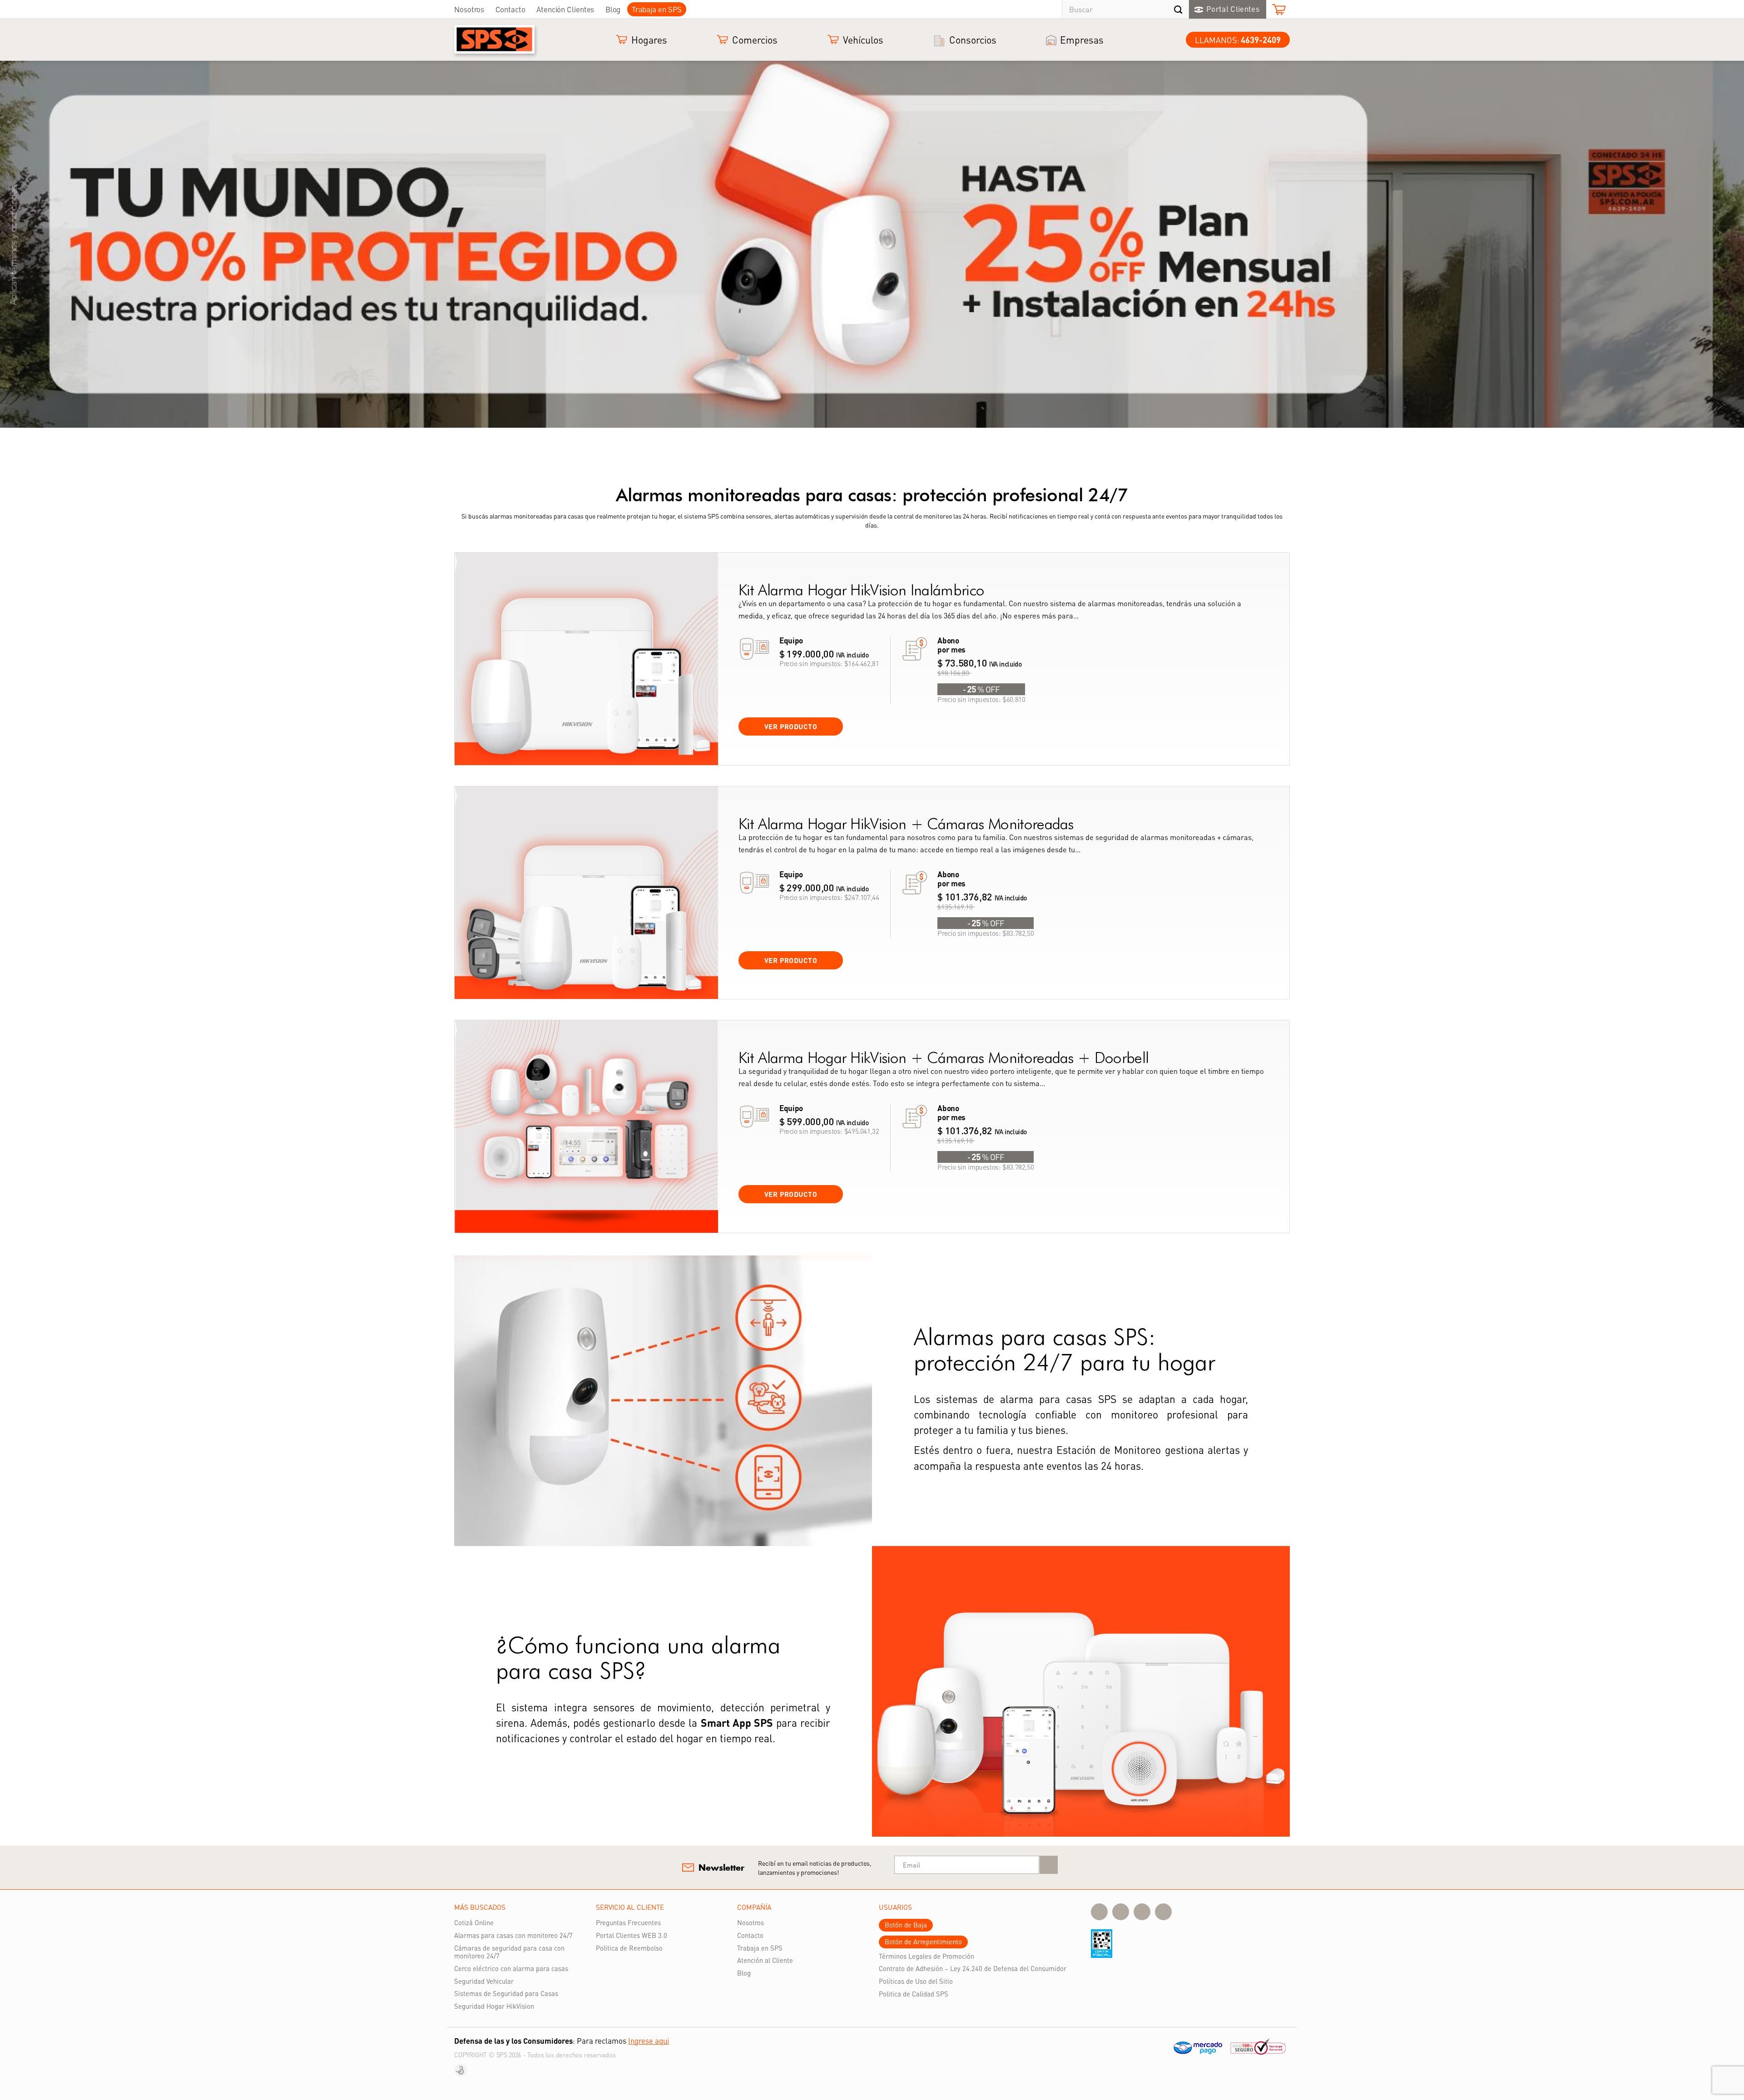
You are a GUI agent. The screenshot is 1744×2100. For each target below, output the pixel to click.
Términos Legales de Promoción (926, 1956)
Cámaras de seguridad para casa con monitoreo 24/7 (509, 1952)
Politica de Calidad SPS (914, 1994)
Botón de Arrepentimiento (923, 1942)
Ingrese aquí (649, 2041)
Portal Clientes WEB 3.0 (632, 1935)
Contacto (510, 9)
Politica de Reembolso (629, 1948)
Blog (613, 9)
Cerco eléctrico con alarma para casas (511, 1968)
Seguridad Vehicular (484, 1981)
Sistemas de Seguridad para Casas (506, 1993)
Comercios (755, 40)
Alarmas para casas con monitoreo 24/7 (513, 1935)
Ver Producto (791, 726)
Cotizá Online (474, 1922)
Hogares (649, 40)
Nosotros (469, 9)
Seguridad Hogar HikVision (494, 2006)
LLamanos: (1238, 40)
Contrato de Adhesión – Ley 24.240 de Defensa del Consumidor (973, 1968)
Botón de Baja (906, 1925)
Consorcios (973, 40)
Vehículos (863, 40)
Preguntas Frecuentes (628, 1922)
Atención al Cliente (765, 1960)
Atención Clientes (565, 9)
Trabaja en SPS (657, 9)
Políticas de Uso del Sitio (916, 1981)
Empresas (1082, 40)
